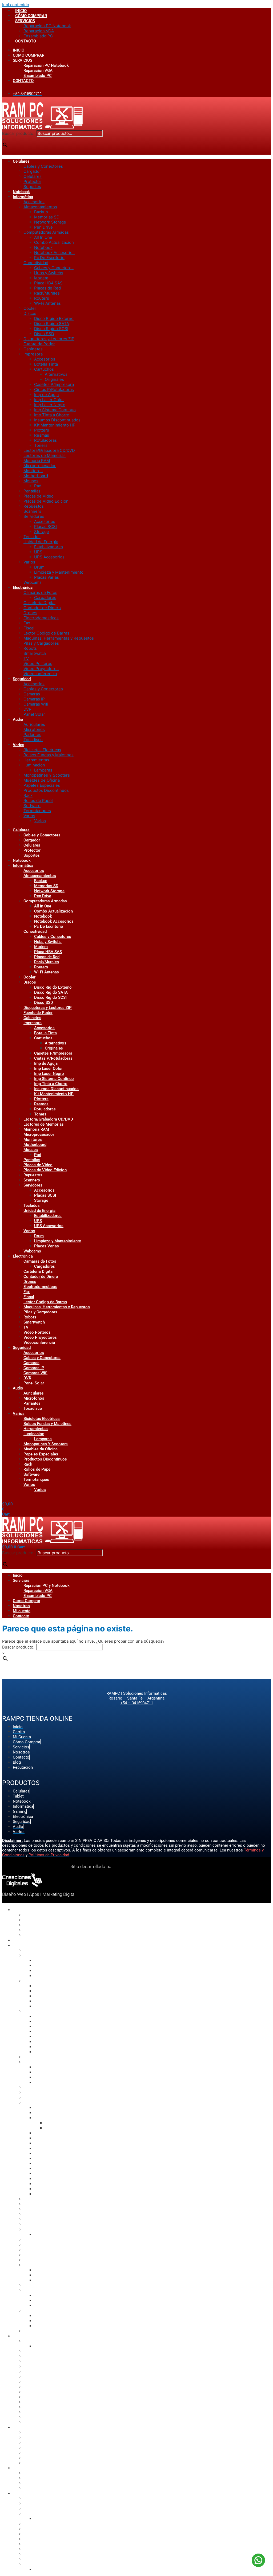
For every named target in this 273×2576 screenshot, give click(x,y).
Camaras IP (34, 699)
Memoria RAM (37, 461)
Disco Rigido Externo (54, 318)
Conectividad (36, 263)
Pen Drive (43, 227)
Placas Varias (47, 577)
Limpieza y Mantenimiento (59, 572)
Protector (32, 181)
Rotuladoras (45, 440)
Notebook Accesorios (54, 252)
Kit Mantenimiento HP (55, 425)
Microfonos (34, 729)
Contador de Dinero (42, 608)
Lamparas (43, 770)
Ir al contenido (16, 5)
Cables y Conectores (43, 166)
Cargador (32, 171)
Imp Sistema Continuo (55, 410)
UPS (38, 552)
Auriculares (34, 724)
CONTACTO (26, 41)
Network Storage (50, 222)
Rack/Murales (47, 293)
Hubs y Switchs (49, 273)
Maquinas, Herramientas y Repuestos (59, 638)
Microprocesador (40, 466)
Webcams (33, 582)
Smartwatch (35, 653)
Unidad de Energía (41, 542)
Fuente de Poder (39, 344)
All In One (43, 237)
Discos (30, 313)
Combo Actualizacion (54, 242)
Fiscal (29, 628)
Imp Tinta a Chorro (52, 415)
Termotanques (37, 811)
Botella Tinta (46, 364)
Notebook (21, 192)
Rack (28, 795)
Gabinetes (33, 349)
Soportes (32, 187)
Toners (41, 445)
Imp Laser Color (49, 400)
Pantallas (32, 491)
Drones (30, 613)
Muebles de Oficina (42, 780)
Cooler (30, 308)
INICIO (21, 11)
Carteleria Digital (39, 603)
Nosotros (21, 1606)
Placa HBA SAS (48, 283)
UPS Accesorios (49, 557)
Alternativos (56, 374)
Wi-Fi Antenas (47, 303)
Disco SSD (44, 334)
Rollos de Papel (38, 800)
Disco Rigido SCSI (51, 329)
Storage (42, 532)
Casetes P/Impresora (54, 384)
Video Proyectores (41, 669)
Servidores (34, 516)
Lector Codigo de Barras (46, 633)
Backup (41, 212)
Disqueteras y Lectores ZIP (49, 339)
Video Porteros (38, 663)
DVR (27, 709)
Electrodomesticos (41, 618)
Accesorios (34, 202)
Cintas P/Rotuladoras (54, 389)
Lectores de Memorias (45, 455)
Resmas (42, 435)
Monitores (33, 471)
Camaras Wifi (36, 704)
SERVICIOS (25, 21)
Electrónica (23, 588)
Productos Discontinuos (46, 790)
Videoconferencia (40, 674)
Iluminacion (34, 765)
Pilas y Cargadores (41, 643)
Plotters (42, 430)
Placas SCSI (45, 526)
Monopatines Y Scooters (47, 775)
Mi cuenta (22, 1611)
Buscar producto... (19, 133)
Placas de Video (39, 496)
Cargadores (45, 598)
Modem (41, 278)
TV (26, 658)
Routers (42, 298)
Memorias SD (47, 217)
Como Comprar (27, 1601)
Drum (39, 567)
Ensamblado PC (38, 36)
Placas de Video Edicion (46, 501)
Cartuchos (44, 369)
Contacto (21, 1616)
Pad (38, 486)
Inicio (18, 1575)
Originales (54, 379)
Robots (30, 648)
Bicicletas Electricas (42, 750)
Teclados (32, 537)
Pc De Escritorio (49, 258)
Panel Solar (34, 714)
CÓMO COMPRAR (31, 16)
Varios (29, 562)
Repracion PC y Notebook (47, 1585)
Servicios (21, 1580)
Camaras (32, 694)
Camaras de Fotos (40, 592)
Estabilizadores (49, 547)
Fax (27, 623)
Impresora (33, 354)
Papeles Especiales (42, 785)
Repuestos (34, 506)
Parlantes (32, 735)
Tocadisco (33, 740)
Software (32, 806)
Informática (23, 197)
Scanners (32, 511)
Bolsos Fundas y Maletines (49, 755)
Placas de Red (47, 288)
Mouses (31, 481)
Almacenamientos (40, 207)
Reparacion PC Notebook (47, 26)
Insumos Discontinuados (57, 420)
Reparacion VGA (39, 31)
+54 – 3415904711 (137, 1703)
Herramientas (36, 760)
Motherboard (36, 476)
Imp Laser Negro (50, 405)
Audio (18, 719)
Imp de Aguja (46, 395)
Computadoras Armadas (46, 232)
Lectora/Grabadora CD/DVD (49, 450)
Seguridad (22, 679)
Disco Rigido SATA (52, 324)
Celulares (21, 161)
